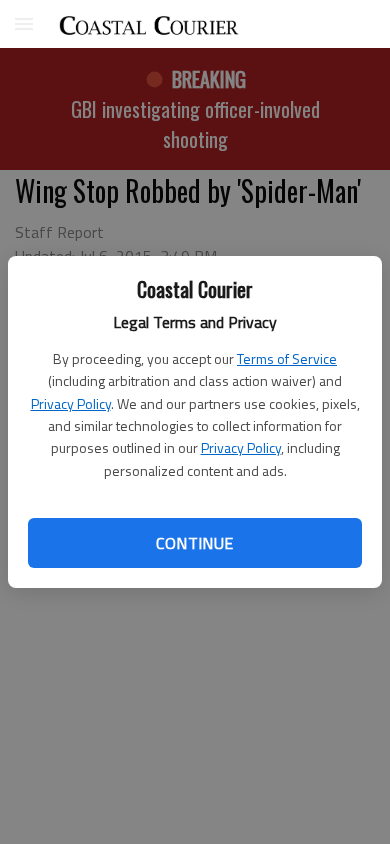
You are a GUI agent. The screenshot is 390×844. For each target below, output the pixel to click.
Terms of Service (287, 358)
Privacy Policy (71, 403)
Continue (194, 543)
